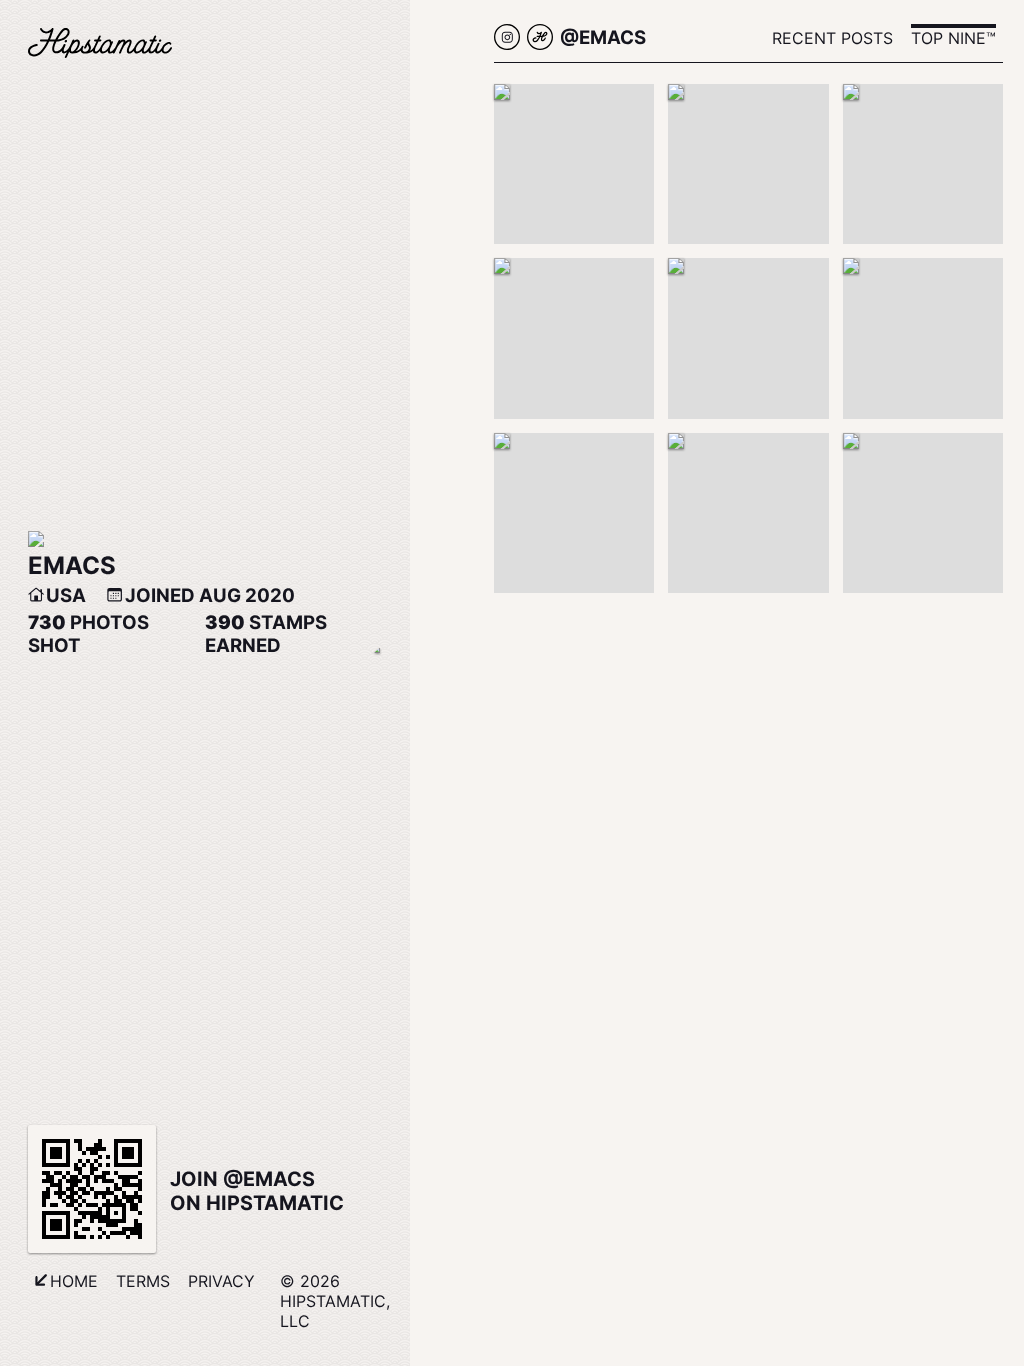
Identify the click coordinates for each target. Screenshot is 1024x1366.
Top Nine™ (953, 38)
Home (74, 1281)
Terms (143, 1281)
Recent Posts (832, 38)
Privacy (221, 1281)
